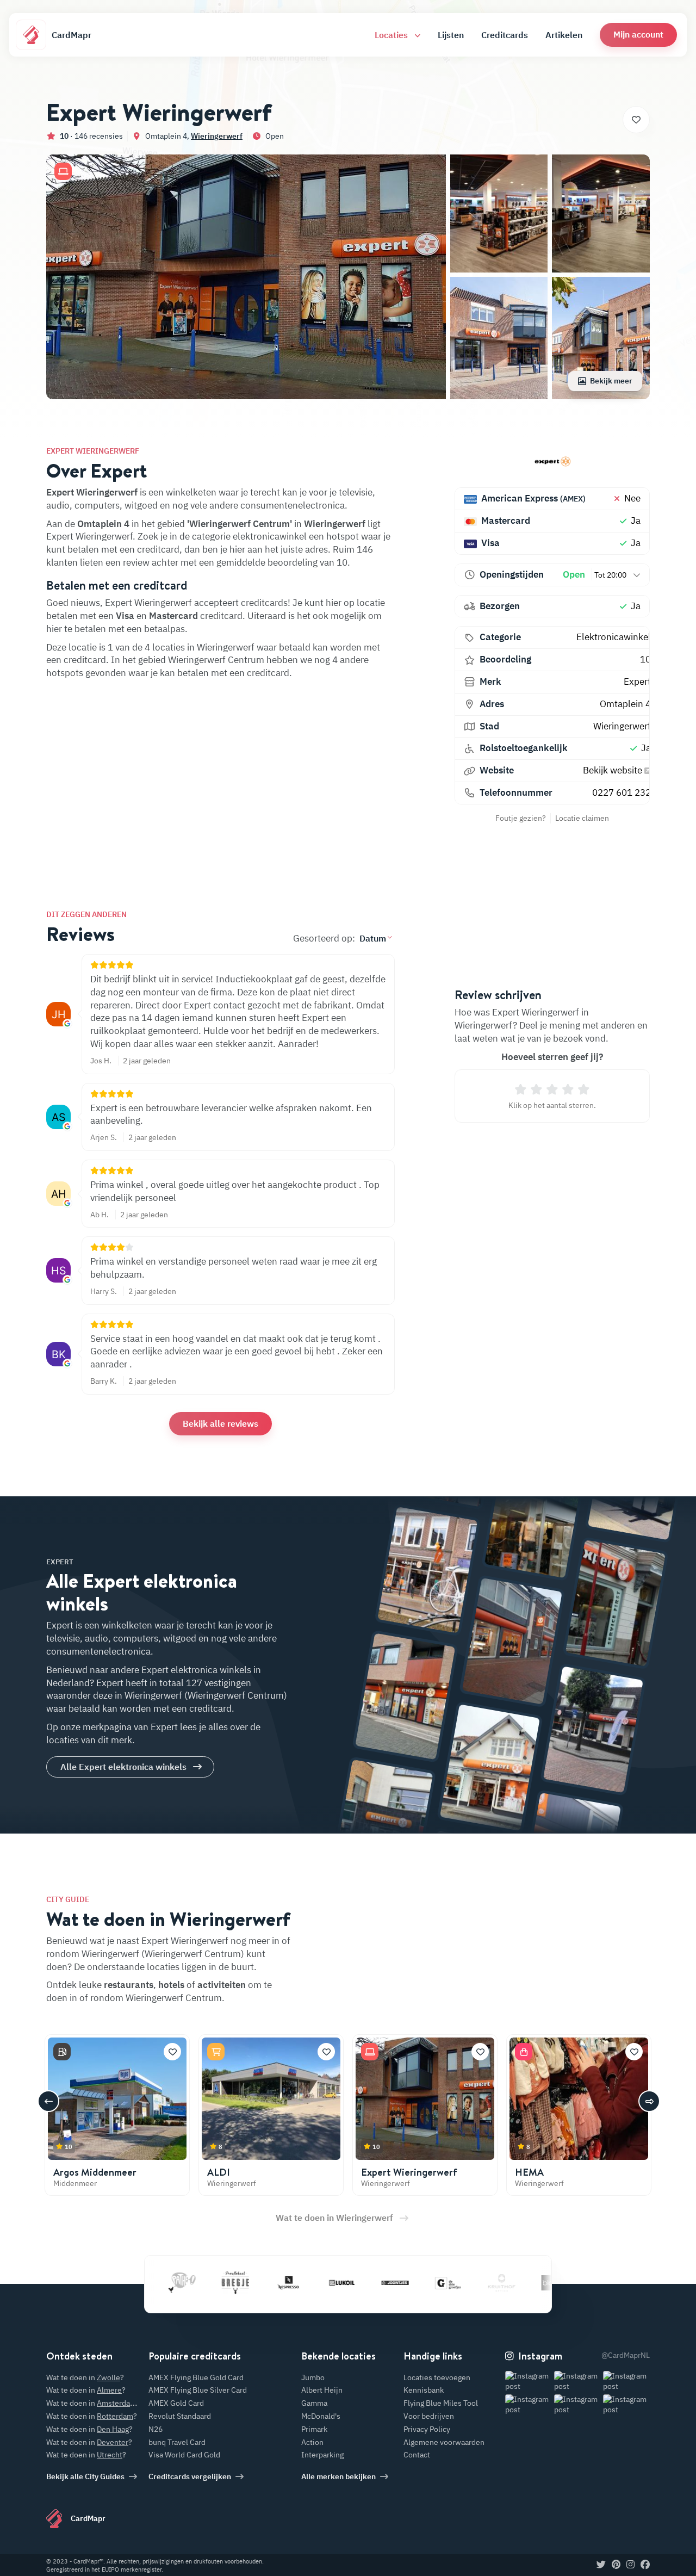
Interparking (322, 2455)
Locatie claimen (582, 818)
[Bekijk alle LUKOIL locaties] (298, 2282)
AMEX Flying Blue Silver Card (198, 2390)
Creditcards (505, 35)
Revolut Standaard (180, 2416)
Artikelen (564, 35)
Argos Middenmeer (95, 2172)
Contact (417, 2455)
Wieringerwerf (217, 136)
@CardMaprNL (626, 2355)
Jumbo (313, 2377)
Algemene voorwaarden (444, 2442)
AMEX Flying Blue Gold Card (196, 2377)
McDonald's (321, 2416)
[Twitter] (601, 2565)
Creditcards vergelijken (190, 2476)
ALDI (219, 2172)
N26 (156, 2429)
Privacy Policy (427, 2429)
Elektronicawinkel (614, 637)
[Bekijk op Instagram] (529, 2382)
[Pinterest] (616, 2565)
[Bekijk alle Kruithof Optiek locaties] (458, 2282)
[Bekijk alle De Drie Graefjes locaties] (405, 2282)
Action (312, 2442)
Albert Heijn (322, 2390)
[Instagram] (630, 2565)
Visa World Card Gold (184, 2455)
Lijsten (451, 35)
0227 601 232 (622, 792)
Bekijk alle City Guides (85, 2476)
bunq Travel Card (177, 2442)
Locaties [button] (392, 35)
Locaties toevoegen (437, 2377)
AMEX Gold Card (176, 2403)
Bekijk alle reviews (220, 1423)
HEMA (529, 2172)
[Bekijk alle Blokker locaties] (511, 2282)
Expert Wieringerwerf (409, 2172)
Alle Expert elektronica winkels (123, 1767)
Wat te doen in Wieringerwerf (334, 2218)
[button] (638, 35)
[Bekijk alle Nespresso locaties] (245, 2282)
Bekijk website (614, 770)
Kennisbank (424, 2390)
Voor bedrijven (429, 2416)
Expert (637, 682)
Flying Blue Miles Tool (441, 2403)
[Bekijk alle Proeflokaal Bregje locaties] (191, 2282)
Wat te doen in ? (85, 2377)
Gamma (314, 2403)
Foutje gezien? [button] (521, 818)
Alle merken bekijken (338, 2476)
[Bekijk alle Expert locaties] (552, 462)
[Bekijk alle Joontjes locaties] (351, 2282)
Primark (314, 2429)
